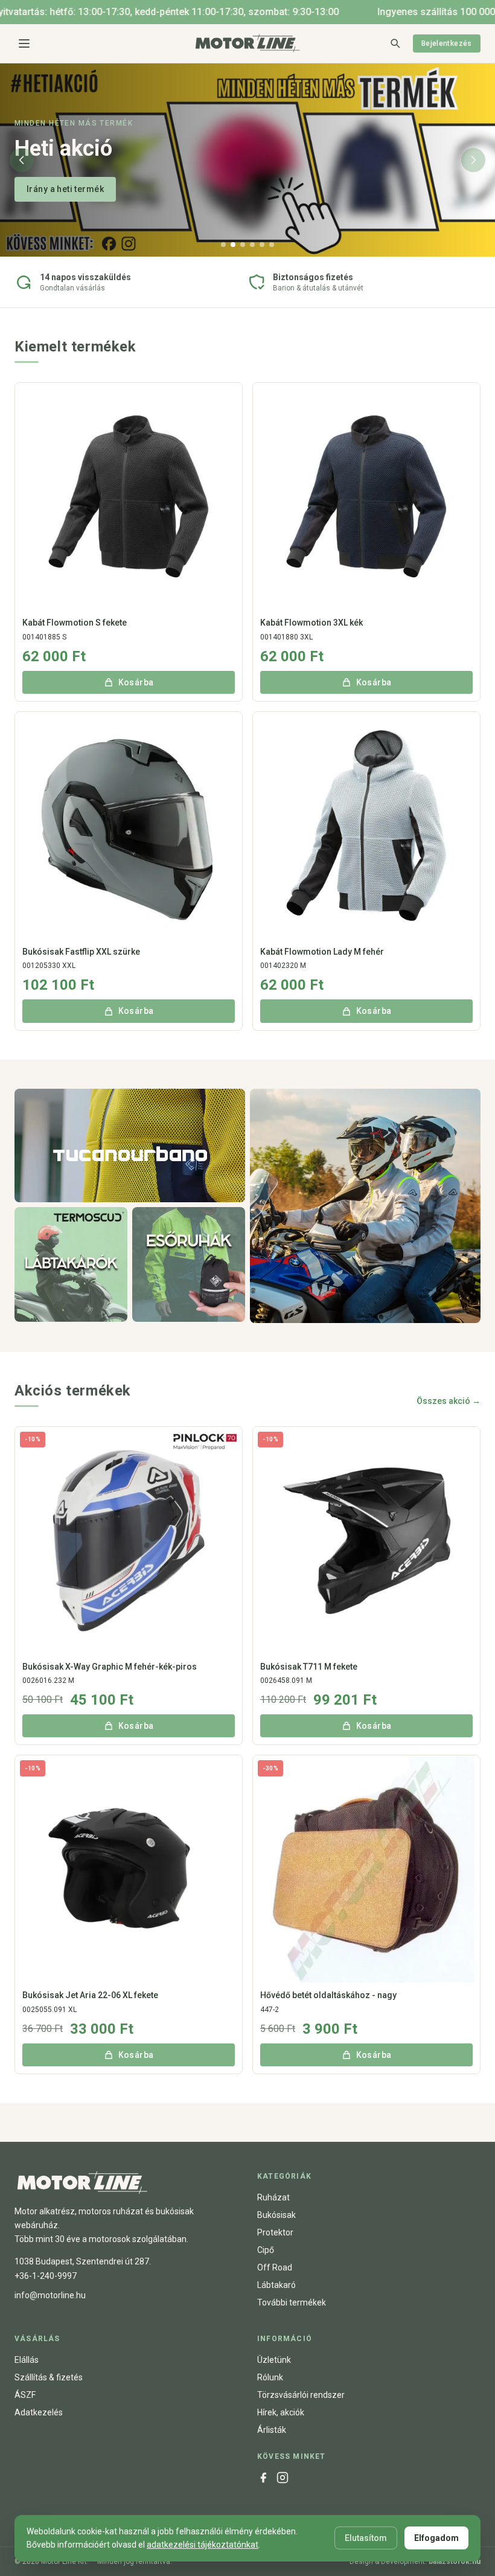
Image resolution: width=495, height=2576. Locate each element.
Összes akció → (449, 1401)
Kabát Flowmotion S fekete (75, 623)
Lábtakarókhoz (57, 189)
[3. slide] (243, 245)
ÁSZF (25, 2395)
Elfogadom (436, 2538)
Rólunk (270, 2377)
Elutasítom (366, 2538)
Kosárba (136, 682)
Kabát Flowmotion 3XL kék (311, 623)
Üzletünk (274, 2360)
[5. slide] (262, 245)
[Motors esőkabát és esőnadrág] (189, 1264)
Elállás (27, 2360)
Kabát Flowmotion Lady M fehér (322, 952)
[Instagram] (283, 2478)
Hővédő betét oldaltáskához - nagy (328, 1995)
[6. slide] (272, 245)
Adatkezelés (39, 2412)
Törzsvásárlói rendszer (301, 2395)
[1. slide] (223, 245)
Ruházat (273, 2197)
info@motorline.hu (50, 2295)
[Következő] (473, 160)
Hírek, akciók (281, 2412)
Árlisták (272, 2430)
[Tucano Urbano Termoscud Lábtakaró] (71, 1264)
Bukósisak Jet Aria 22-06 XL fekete (90, 1995)
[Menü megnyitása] (24, 43)
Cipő (266, 2250)
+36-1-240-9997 (46, 2276)
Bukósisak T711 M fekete (309, 1667)
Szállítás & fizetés (49, 2377)
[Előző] (22, 160)
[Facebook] (263, 2478)
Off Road (275, 2267)
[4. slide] (252, 245)
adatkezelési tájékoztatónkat (203, 2545)
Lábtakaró (276, 2285)
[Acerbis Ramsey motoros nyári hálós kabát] (365, 1206)
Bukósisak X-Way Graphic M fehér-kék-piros (110, 1667)
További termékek (292, 2302)
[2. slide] (233, 245)
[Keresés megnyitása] (395, 43)
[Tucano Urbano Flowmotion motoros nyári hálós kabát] (130, 1145)
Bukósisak (276, 2215)
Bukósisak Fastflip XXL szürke (81, 952)
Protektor (275, 2232)
